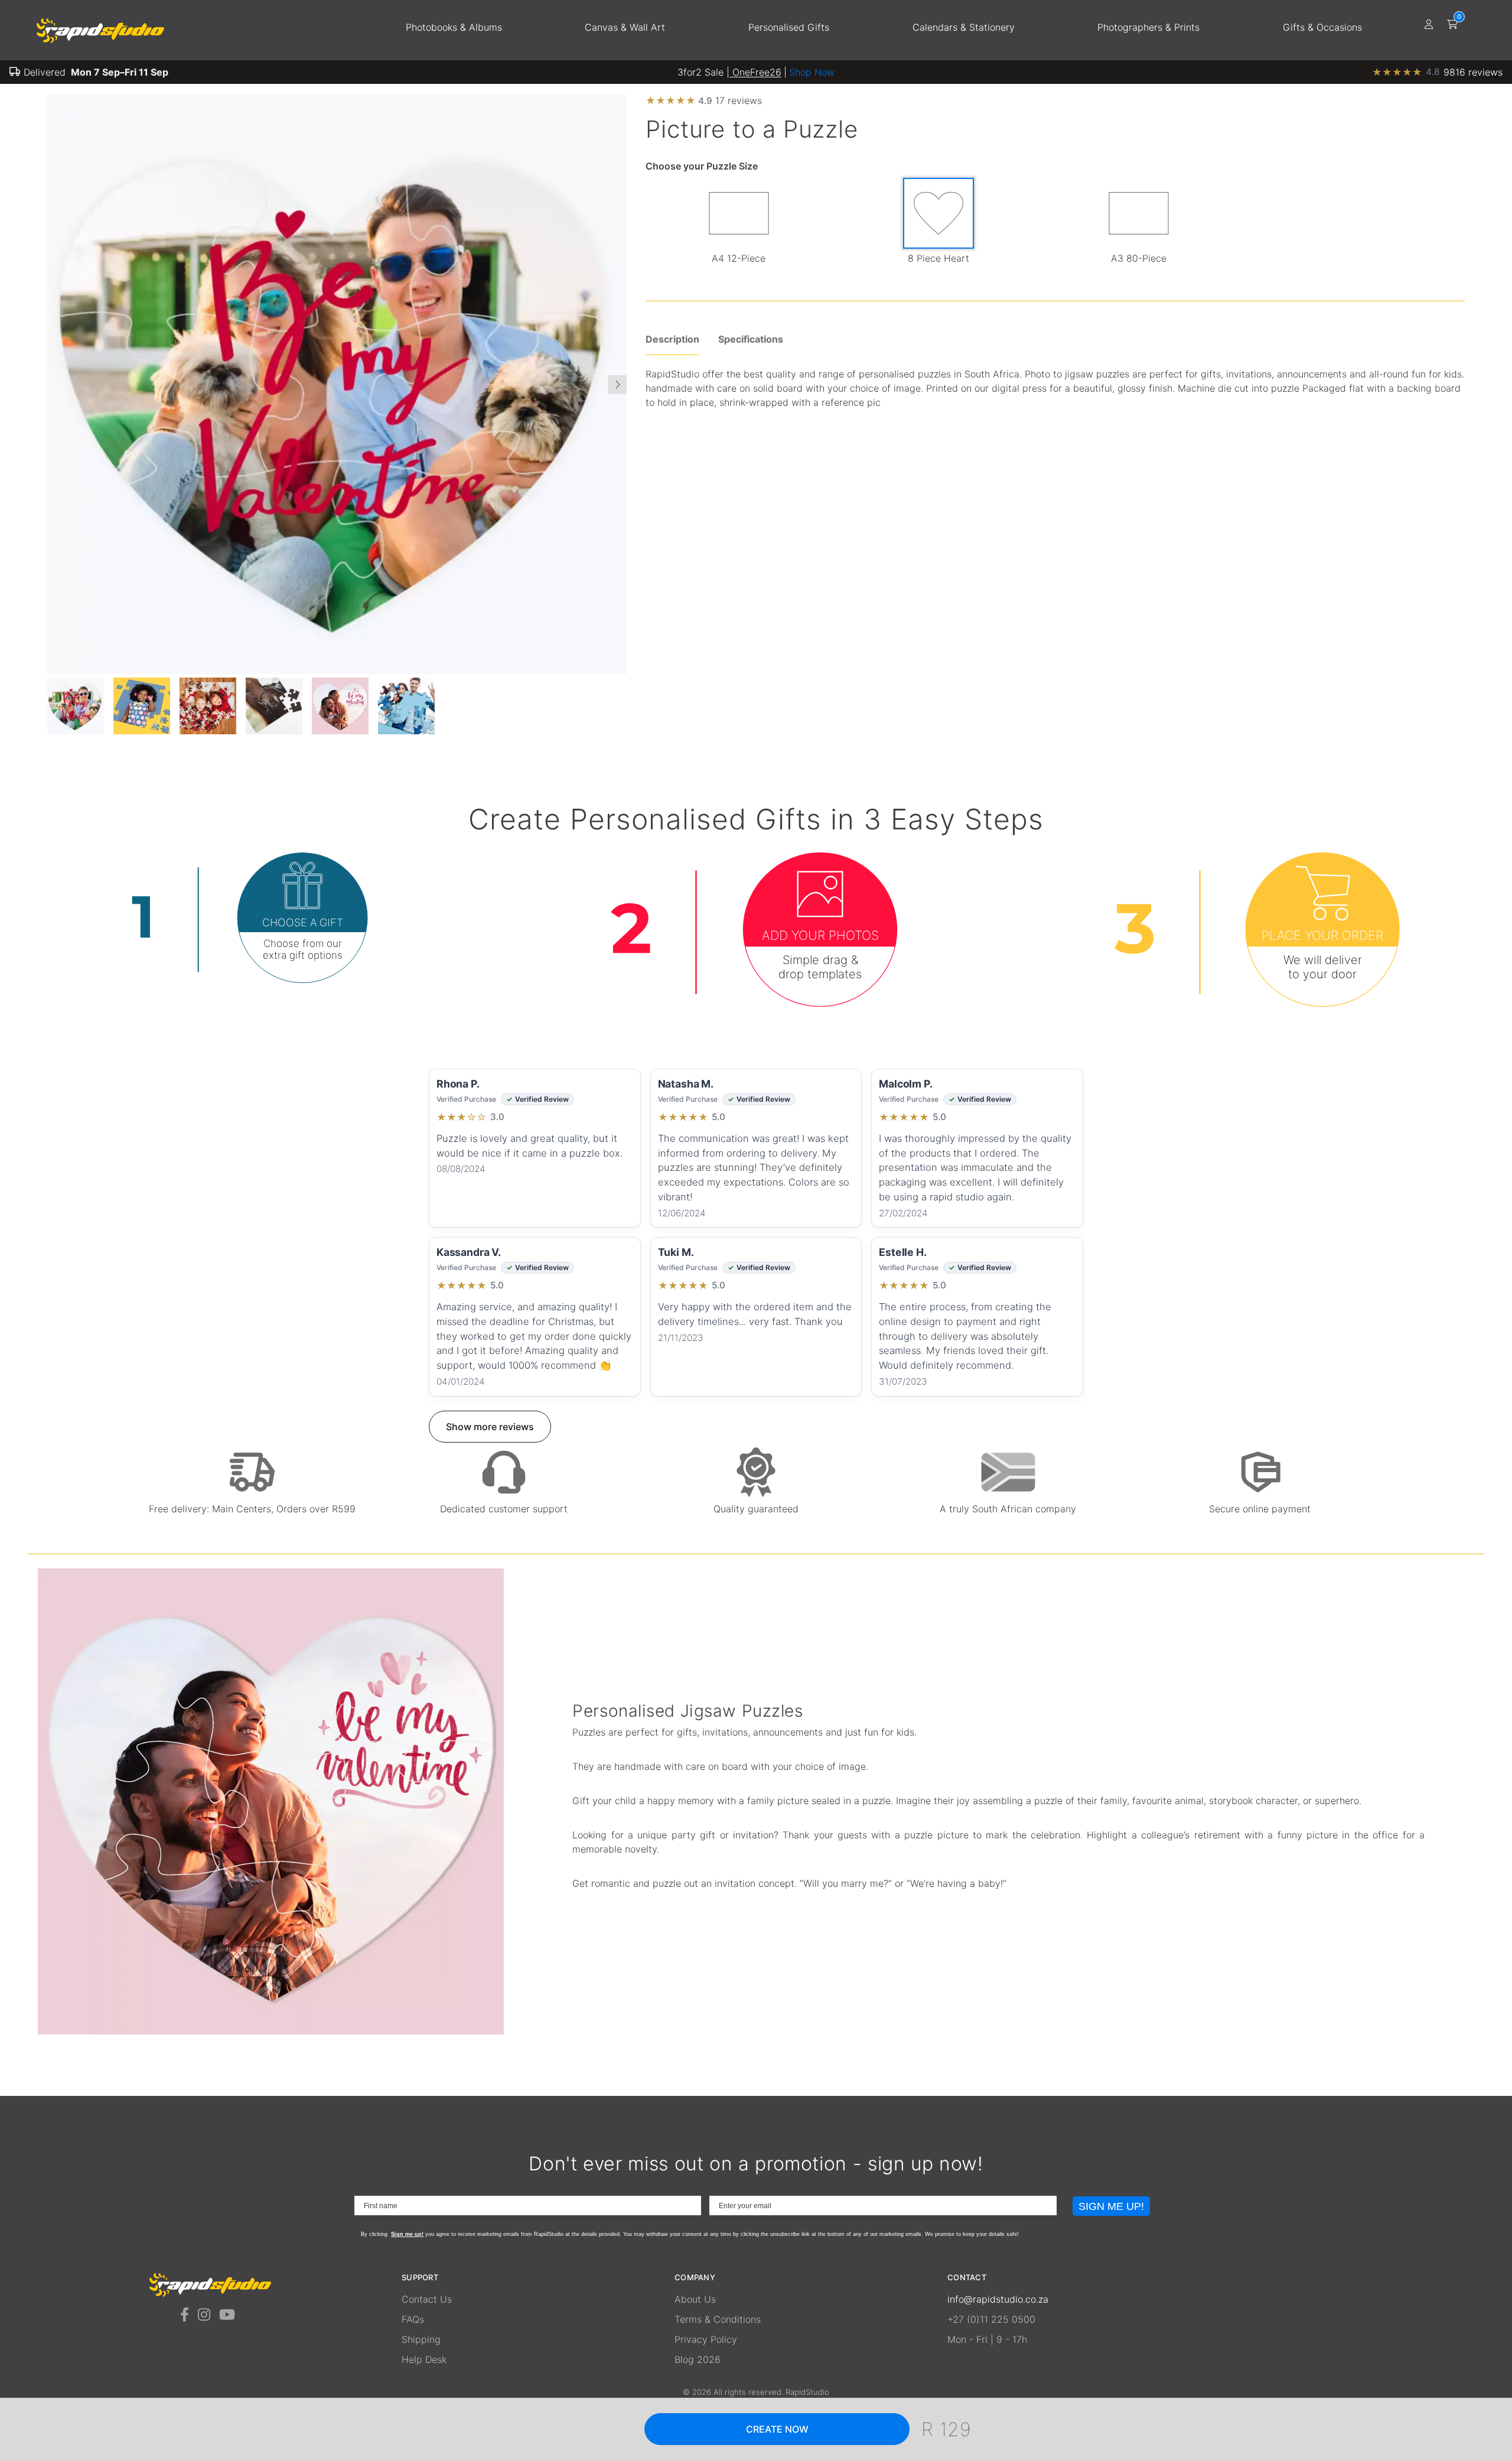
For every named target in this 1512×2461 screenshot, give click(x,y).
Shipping (421, 2339)
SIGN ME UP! (1111, 2206)
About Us (695, 2299)
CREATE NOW (777, 2429)
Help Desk (424, 2359)
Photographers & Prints (1148, 27)
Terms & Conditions (718, 2319)
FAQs (413, 2319)
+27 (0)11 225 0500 (991, 2319)
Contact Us (427, 2299)
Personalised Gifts (789, 27)
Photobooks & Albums (454, 27)
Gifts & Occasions (1322, 27)
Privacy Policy (706, 2339)
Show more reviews (490, 1427)
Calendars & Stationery (964, 27)
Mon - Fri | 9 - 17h (987, 2339)
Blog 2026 (698, 2359)
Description (672, 339)
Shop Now (812, 72)
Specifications (751, 339)
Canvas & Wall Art (625, 27)
